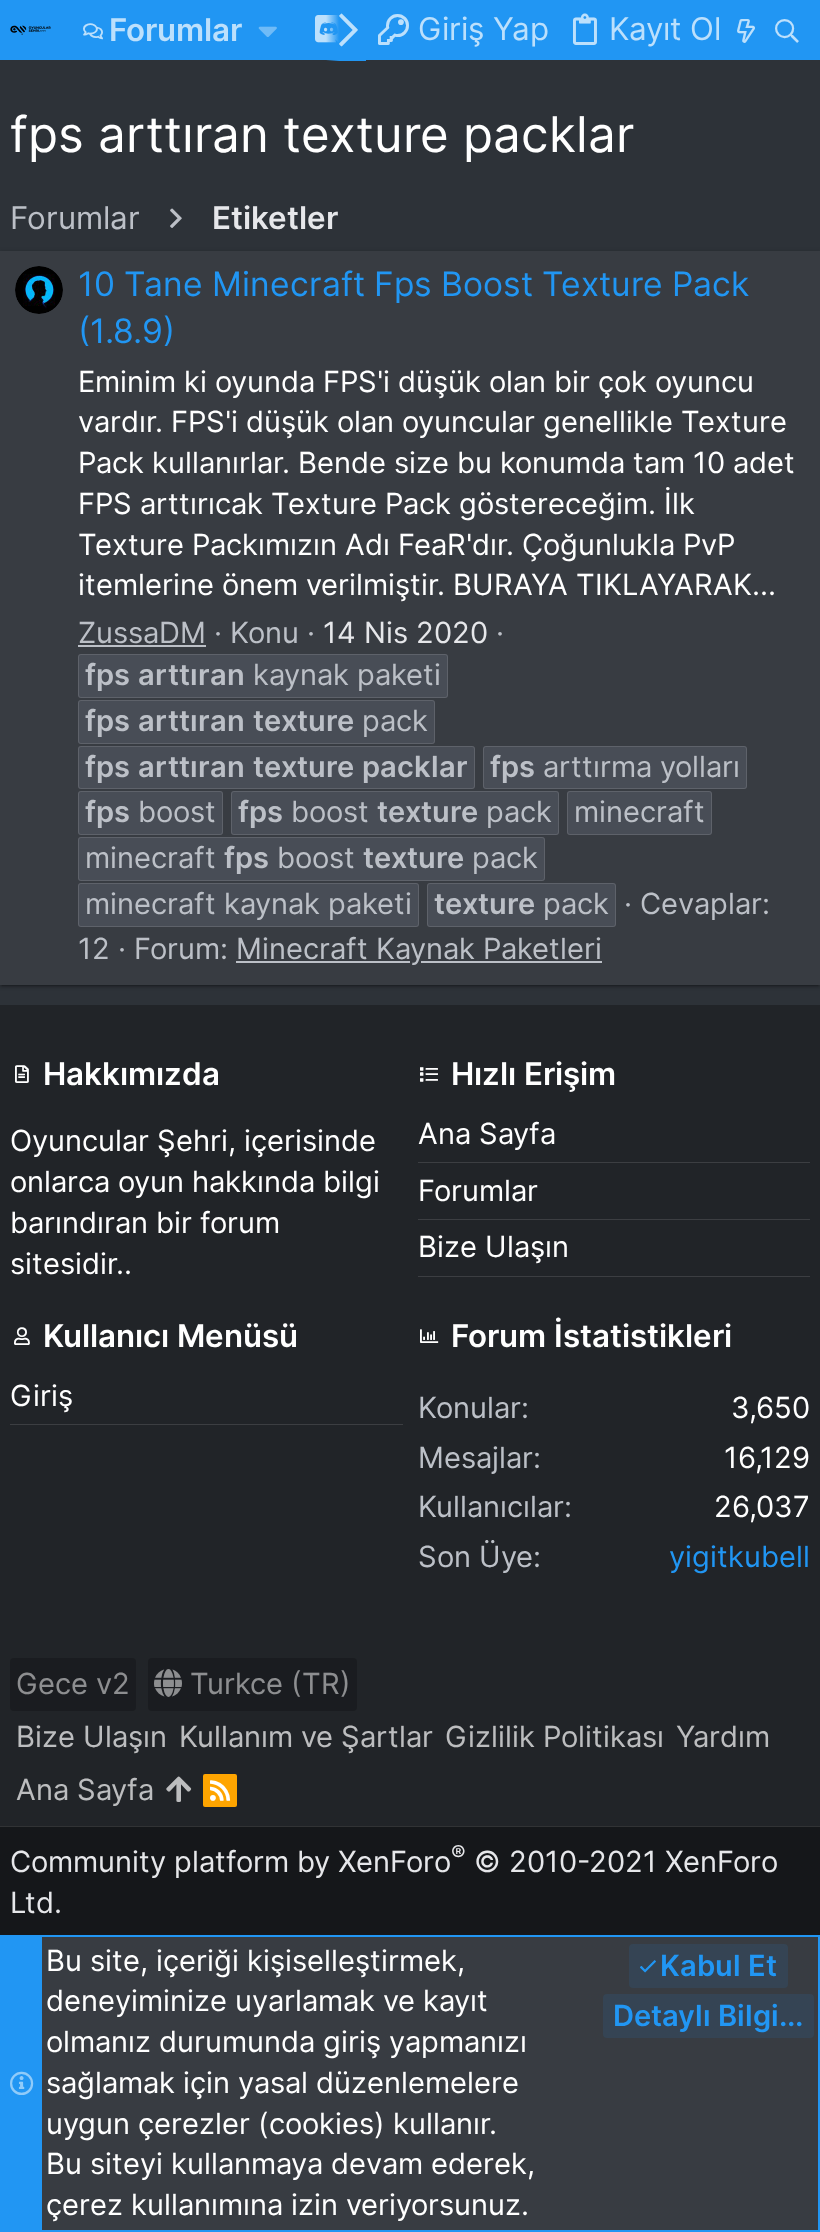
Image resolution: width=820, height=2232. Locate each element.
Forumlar (478, 1190)
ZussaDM (142, 632)
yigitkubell (739, 1556)
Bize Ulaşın (493, 1246)
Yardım (723, 1736)
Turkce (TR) (266, 1683)
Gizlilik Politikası (554, 1736)
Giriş (41, 1395)
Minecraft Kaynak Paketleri (419, 948)
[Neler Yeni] (746, 30)
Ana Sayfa (487, 1133)
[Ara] (786, 30)
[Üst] (178, 1790)
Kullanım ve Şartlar (306, 1736)
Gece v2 (73, 1683)
